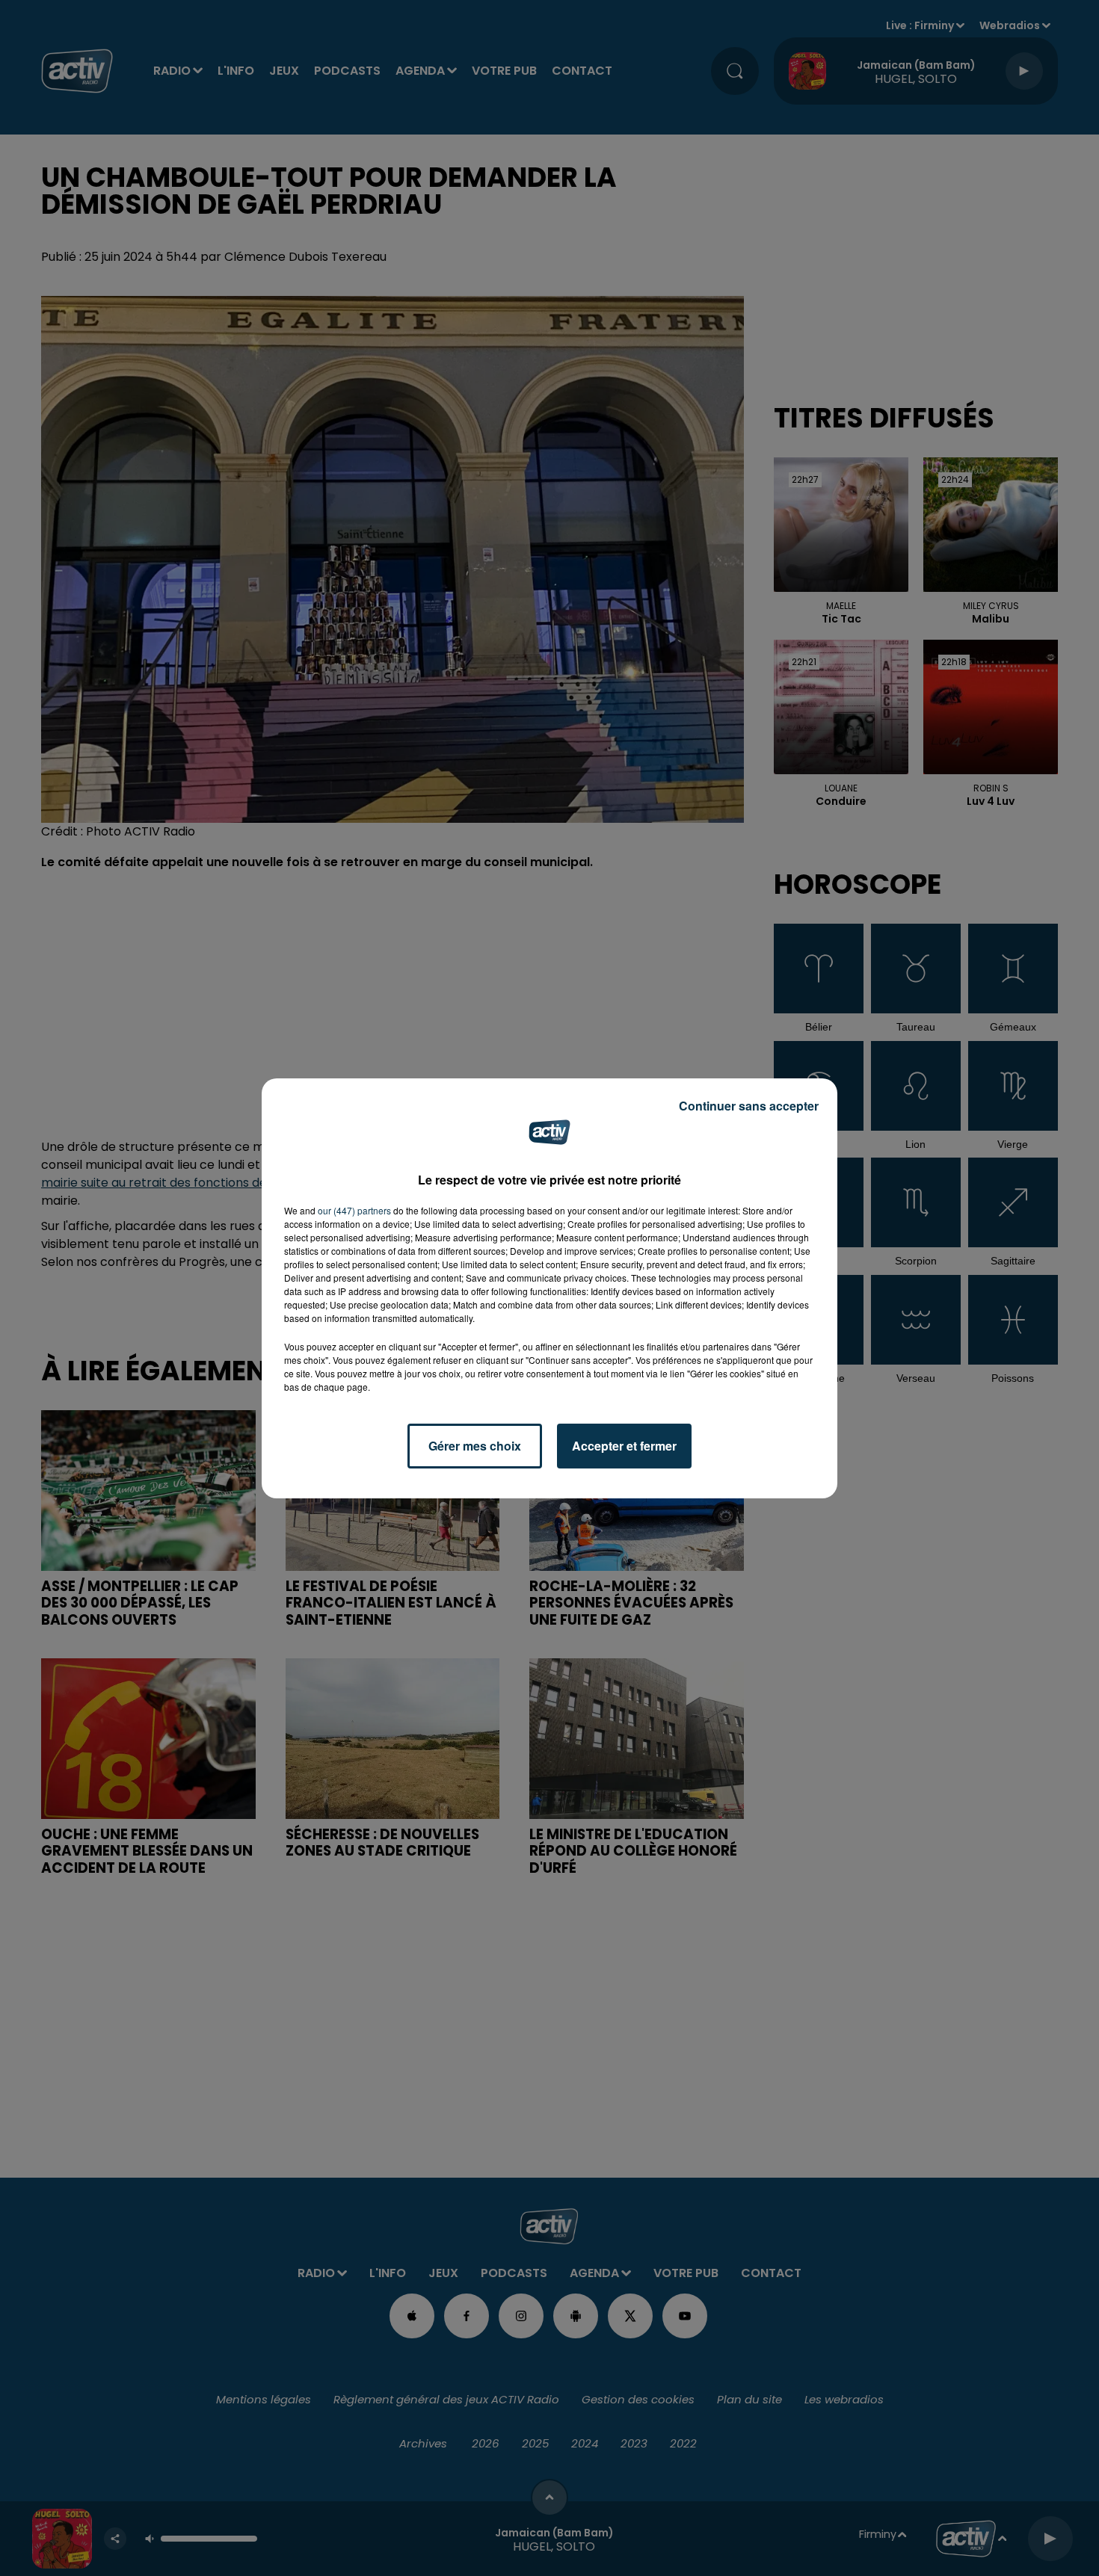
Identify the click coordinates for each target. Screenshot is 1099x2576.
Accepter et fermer (624, 1446)
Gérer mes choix (475, 1446)
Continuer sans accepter (749, 1106)
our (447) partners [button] (354, 1210)
